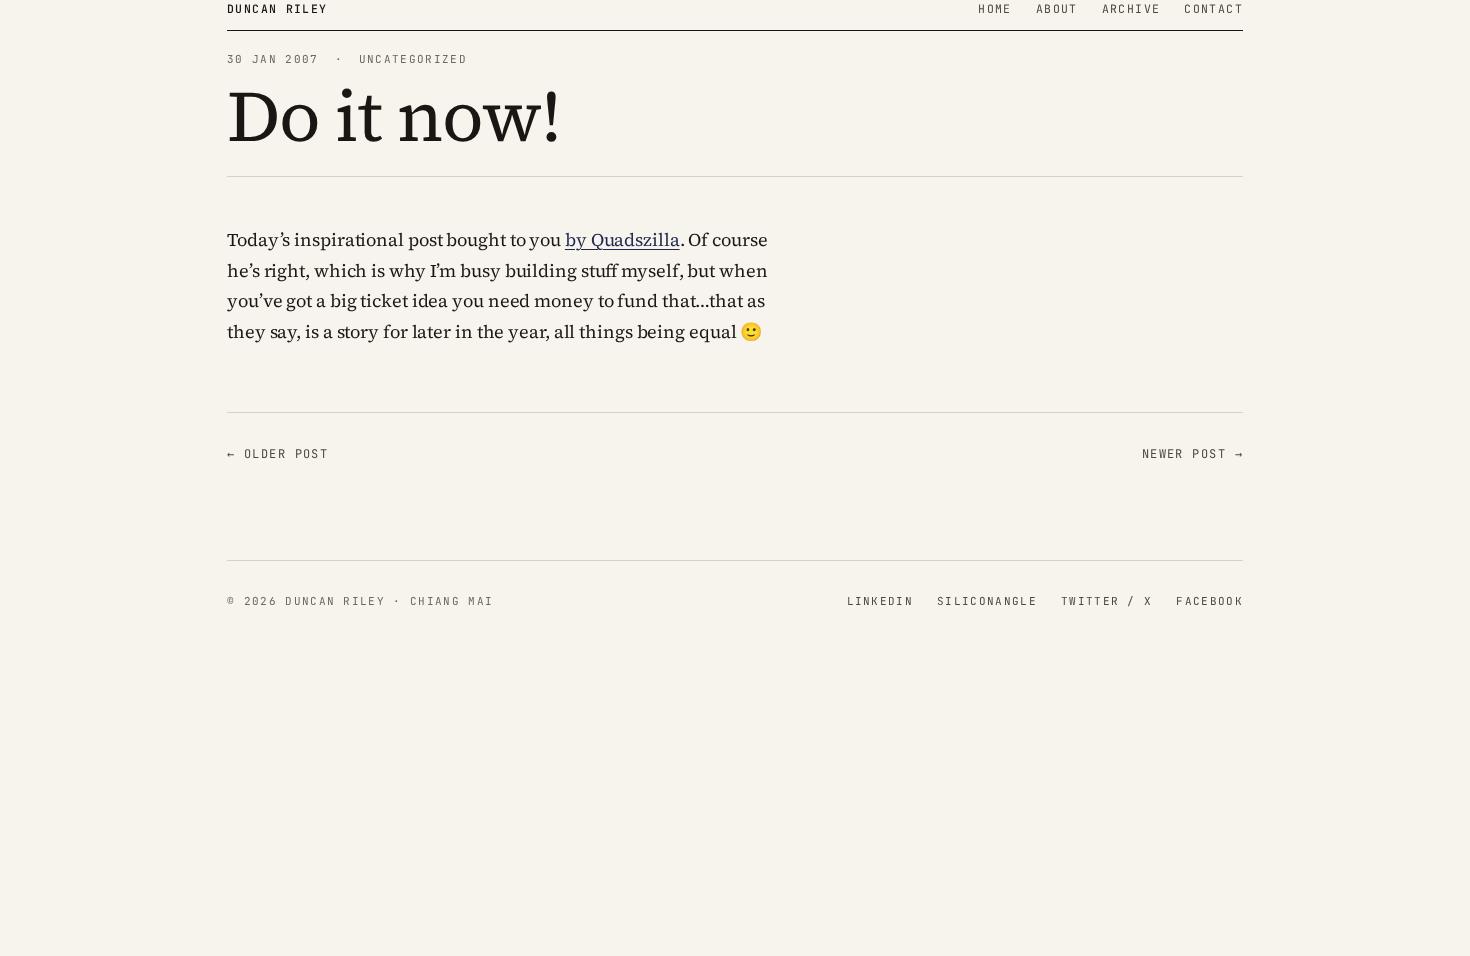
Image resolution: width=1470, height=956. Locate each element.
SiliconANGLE (987, 601)
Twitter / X (1107, 601)
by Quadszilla (622, 239)
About (1057, 8)
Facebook (1209, 601)
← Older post (277, 454)
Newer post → (1192, 454)
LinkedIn (880, 601)
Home (995, 8)
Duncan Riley (277, 8)
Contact (1213, 8)
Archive (1131, 8)
